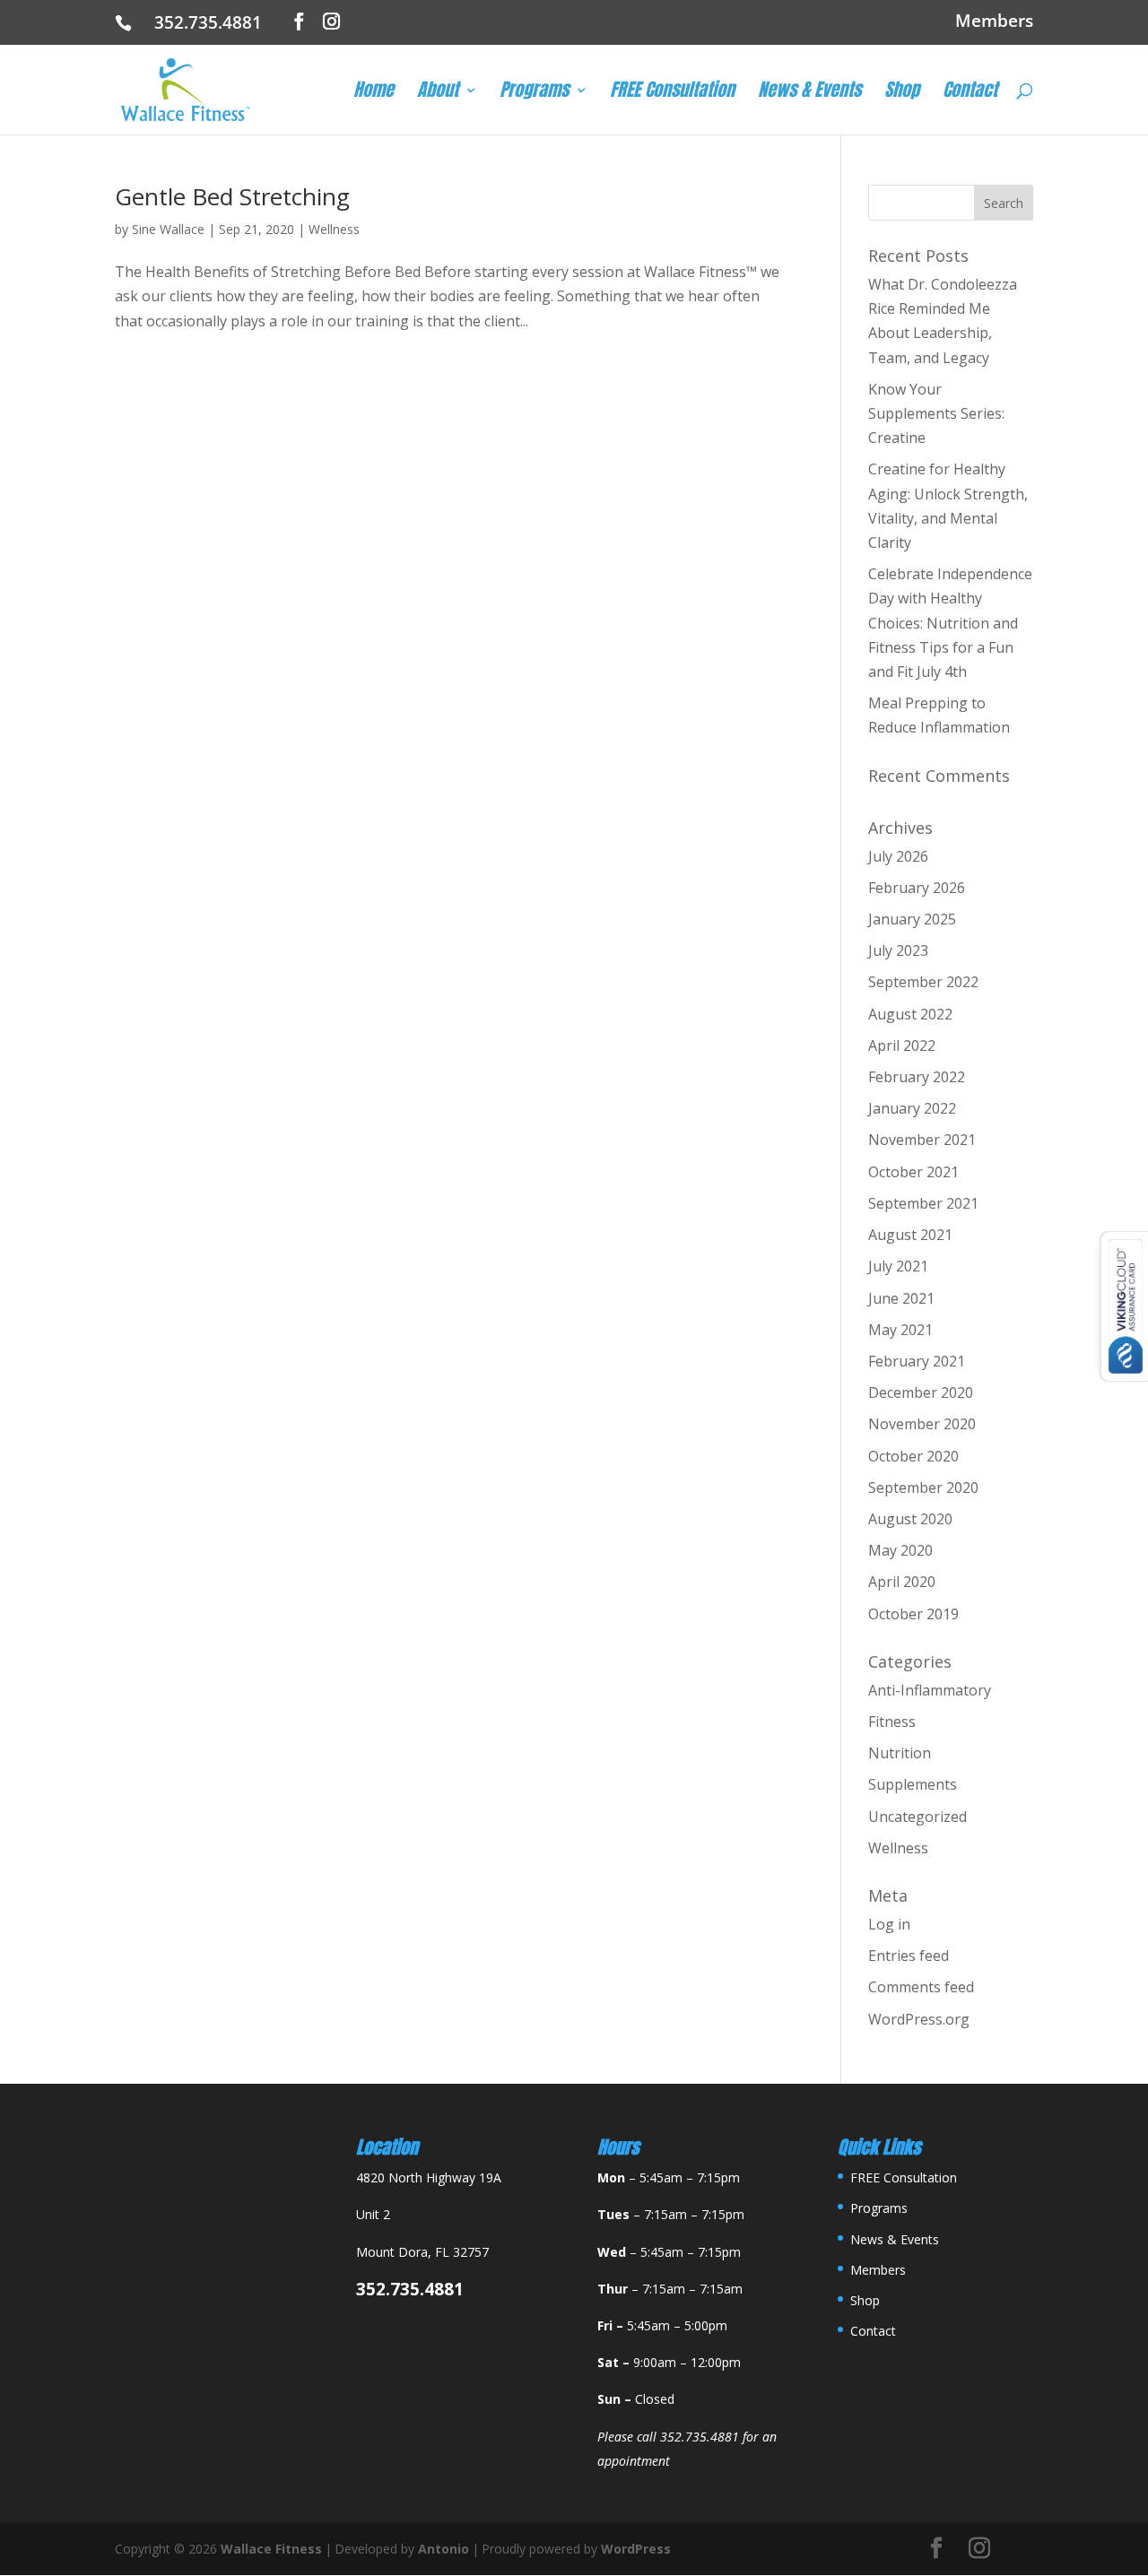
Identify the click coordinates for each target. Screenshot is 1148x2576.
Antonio (444, 2549)
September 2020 (923, 1487)
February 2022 (917, 1077)
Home (374, 93)
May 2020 (900, 1550)
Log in (889, 1924)
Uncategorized (918, 1817)
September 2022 (923, 982)
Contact (970, 93)
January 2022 (912, 1108)
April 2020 (902, 1582)
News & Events (809, 93)
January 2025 (912, 919)
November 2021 (922, 1140)
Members (994, 22)
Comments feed (921, 1987)
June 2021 (901, 1298)
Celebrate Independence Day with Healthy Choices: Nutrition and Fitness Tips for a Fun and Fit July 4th (950, 623)
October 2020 (913, 1456)
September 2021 (923, 1203)
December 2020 (921, 1392)
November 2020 (922, 1424)
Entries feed (909, 1956)
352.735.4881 (215, 22)
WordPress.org (919, 2019)
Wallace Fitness (271, 2549)
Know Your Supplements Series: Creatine (936, 413)
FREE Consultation (672, 93)
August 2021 (910, 1235)
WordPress (636, 2549)
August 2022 (910, 1014)
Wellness (334, 229)
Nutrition (900, 1753)
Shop (902, 93)
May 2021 (900, 1330)
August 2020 (910, 1519)
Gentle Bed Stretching (232, 196)
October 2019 (913, 1614)
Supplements (913, 1784)
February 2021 (917, 1361)
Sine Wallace (168, 229)
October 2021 (913, 1172)
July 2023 (898, 950)
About (438, 93)
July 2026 (898, 856)
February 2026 (917, 888)
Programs (534, 93)
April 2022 (902, 1045)
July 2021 (898, 1266)
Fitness (892, 1722)
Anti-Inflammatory (930, 1690)
